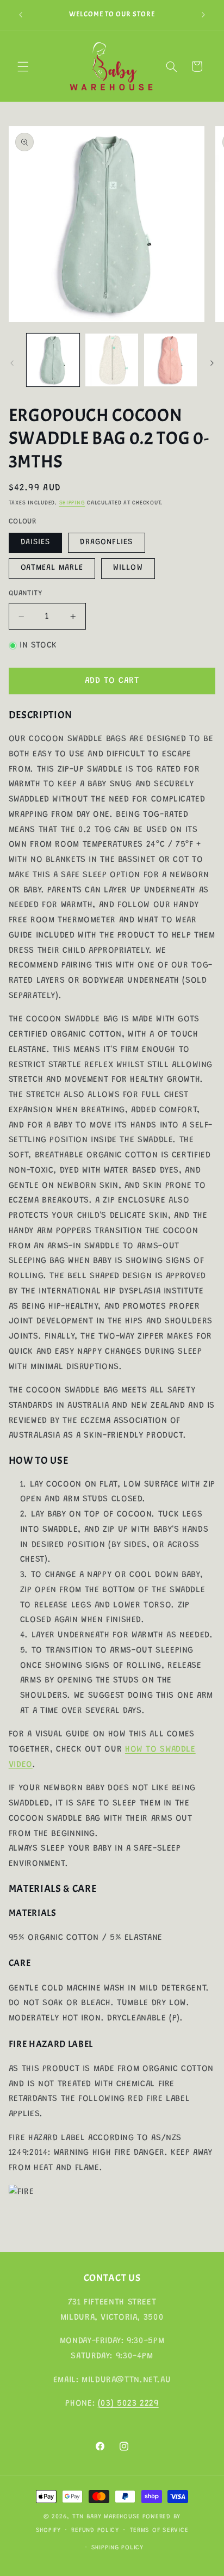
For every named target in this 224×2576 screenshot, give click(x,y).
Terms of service (159, 2531)
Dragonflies (107, 542)
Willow (128, 568)
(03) (107, 2404)
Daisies (35, 542)
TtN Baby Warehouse (106, 2517)
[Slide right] (212, 363)
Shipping (72, 503)
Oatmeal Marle (52, 568)
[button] (23, 66)
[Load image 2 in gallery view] (112, 360)
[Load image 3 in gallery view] (170, 360)
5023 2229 (138, 2404)
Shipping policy (117, 2548)
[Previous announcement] (21, 15)
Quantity (25, 594)
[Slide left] (12, 363)
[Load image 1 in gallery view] (53, 360)
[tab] (112, 715)
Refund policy (95, 2531)
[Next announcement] (203, 15)
